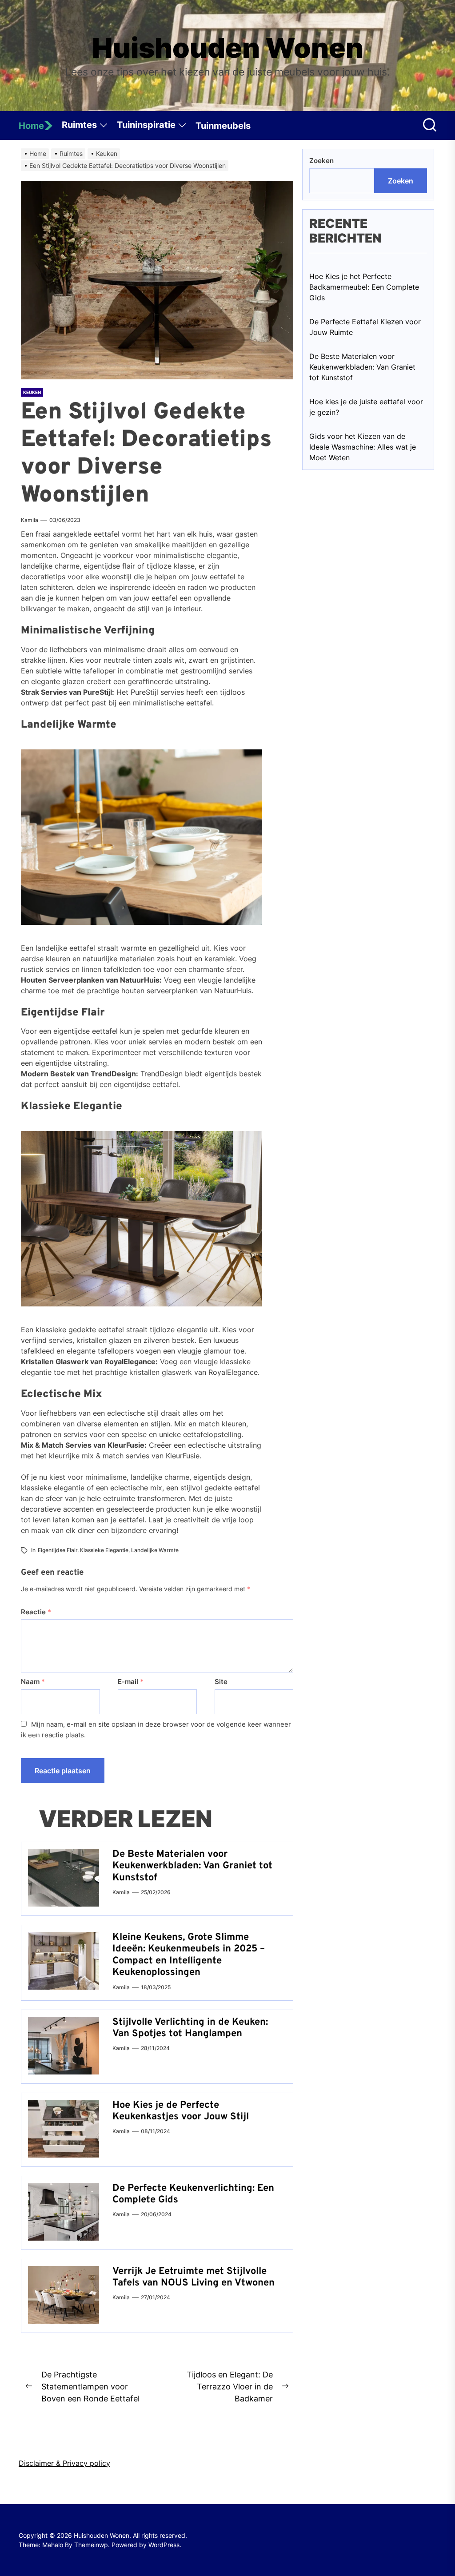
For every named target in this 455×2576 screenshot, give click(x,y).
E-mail (131, 1682)
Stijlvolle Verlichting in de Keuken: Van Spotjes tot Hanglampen (190, 2028)
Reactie (36, 1612)
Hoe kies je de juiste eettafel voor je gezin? (366, 407)
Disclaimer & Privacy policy (64, 2463)
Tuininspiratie (146, 125)
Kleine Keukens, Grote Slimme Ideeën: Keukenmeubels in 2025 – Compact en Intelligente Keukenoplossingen (189, 1955)
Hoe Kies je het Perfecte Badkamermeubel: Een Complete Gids (364, 287)
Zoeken (321, 161)
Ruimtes (79, 125)
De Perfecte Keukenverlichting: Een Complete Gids (193, 2194)
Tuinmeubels (223, 126)
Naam (33, 1682)
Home (31, 126)
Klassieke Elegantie (104, 1550)
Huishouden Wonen (228, 48)
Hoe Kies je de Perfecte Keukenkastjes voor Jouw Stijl (181, 2111)
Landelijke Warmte (155, 1550)
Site (221, 1682)
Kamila (30, 520)
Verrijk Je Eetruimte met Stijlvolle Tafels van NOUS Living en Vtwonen (194, 2277)
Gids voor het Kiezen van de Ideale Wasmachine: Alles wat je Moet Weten (363, 447)
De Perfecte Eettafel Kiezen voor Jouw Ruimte (365, 327)
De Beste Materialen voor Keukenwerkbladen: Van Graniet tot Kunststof (192, 1866)
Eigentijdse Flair (58, 1550)
